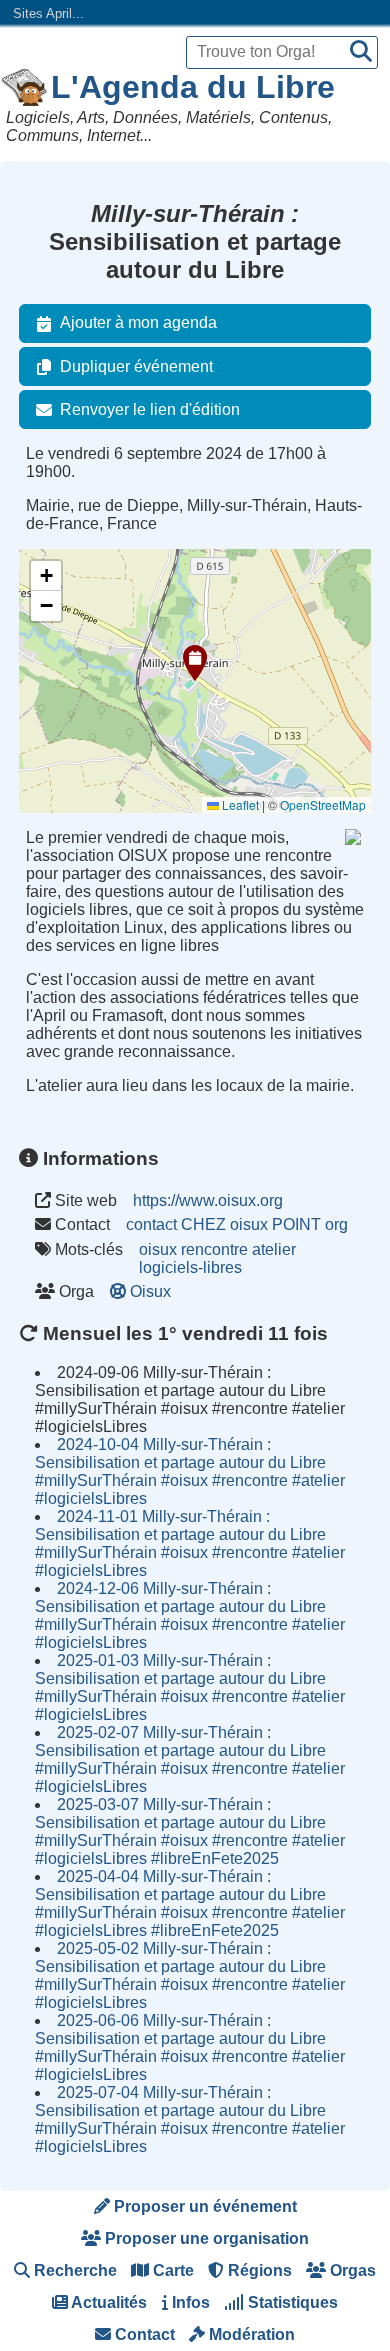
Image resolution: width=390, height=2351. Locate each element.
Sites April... (48, 13)
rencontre (214, 1249)
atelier (274, 1249)
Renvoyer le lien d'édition (150, 409)
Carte (171, 2270)
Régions (258, 2270)
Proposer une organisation (205, 2238)
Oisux (150, 1291)
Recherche (73, 2270)
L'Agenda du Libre (193, 87)
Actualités (107, 2302)
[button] (195, 663)
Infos (189, 2302)
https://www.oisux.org (208, 1200)
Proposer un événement (203, 2206)
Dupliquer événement (136, 366)
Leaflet (239, 804)
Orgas (351, 2270)
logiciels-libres (190, 1267)
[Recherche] (361, 52)
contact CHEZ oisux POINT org (237, 1224)
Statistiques (291, 2302)
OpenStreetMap (323, 804)
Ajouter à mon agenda (138, 322)
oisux (158, 1249)
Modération (250, 2334)
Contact (143, 2334)
